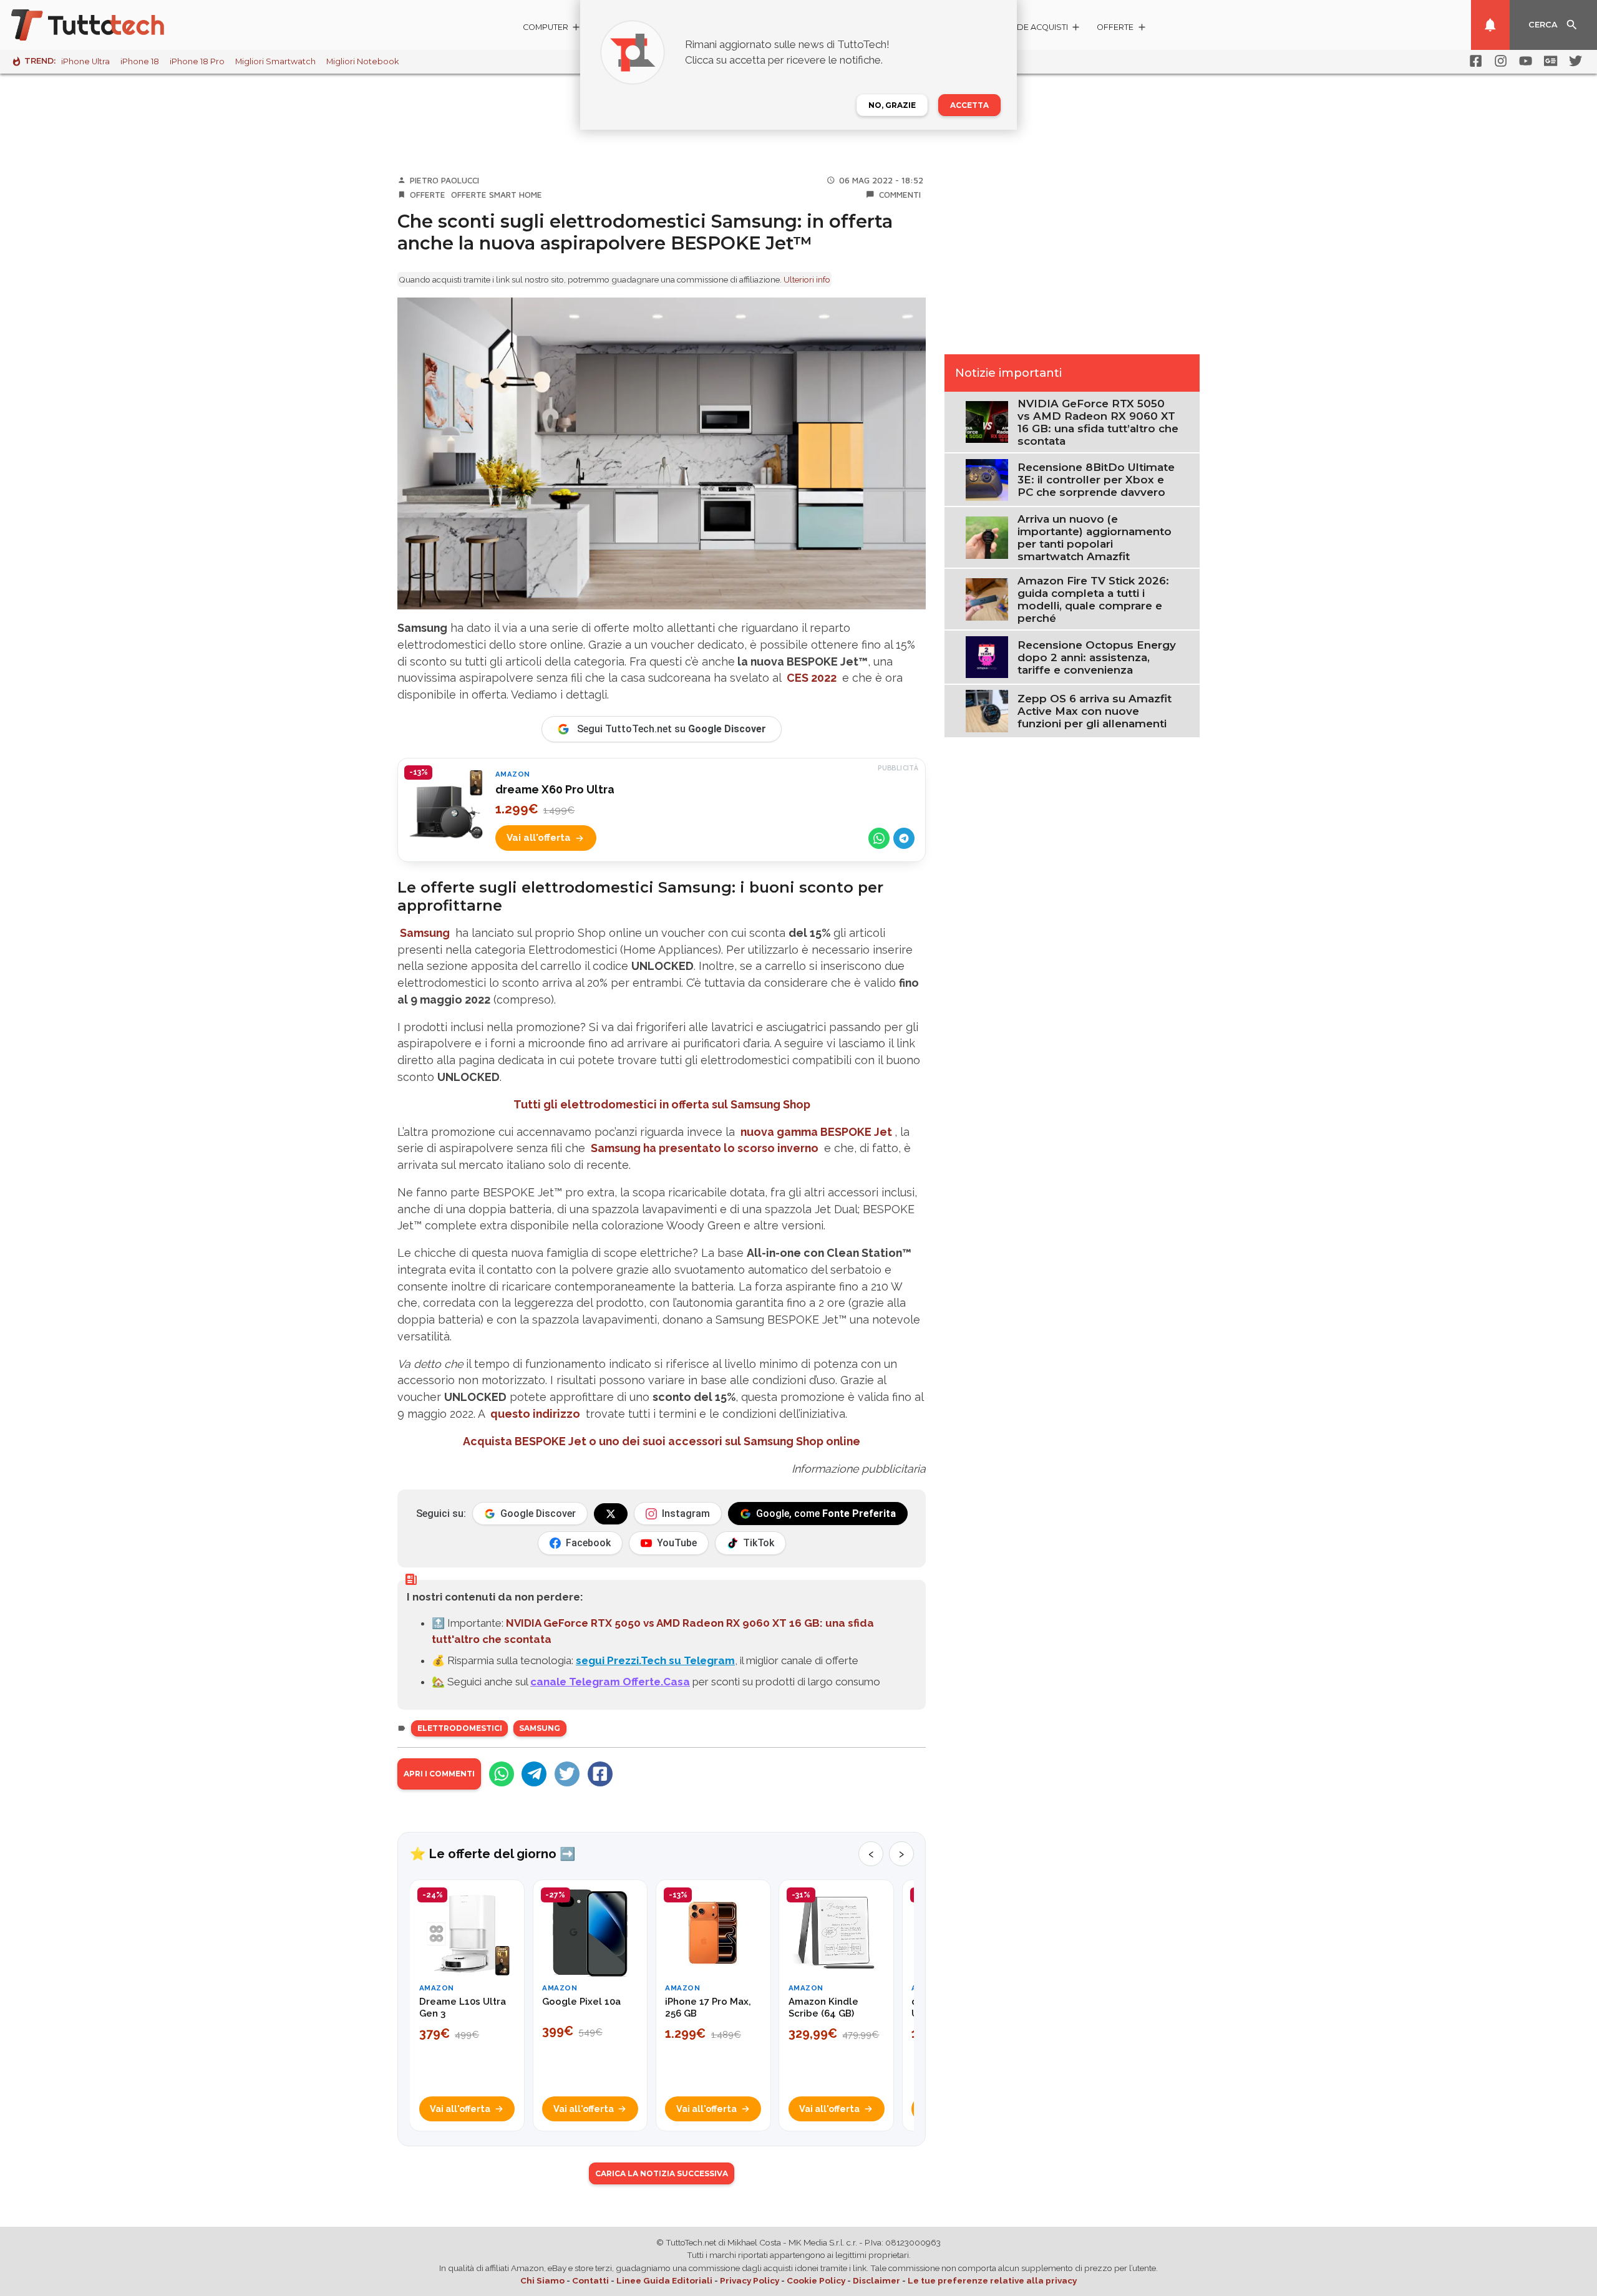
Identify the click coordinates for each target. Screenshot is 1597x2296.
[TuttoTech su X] (611, 1514)
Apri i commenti (439, 1774)
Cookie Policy (816, 2280)
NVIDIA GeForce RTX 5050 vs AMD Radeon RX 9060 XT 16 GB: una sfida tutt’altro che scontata (1098, 422)
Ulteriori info (807, 279)
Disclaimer (876, 2280)
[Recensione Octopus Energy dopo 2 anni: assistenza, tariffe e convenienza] (987, 656)
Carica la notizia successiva (662, 2173)
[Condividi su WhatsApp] (879, 838)
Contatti (590, 2280)
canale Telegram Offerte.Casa (610, 1682)
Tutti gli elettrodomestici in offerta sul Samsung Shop (662, 1104)
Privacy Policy (750, 2280)
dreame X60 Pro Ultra (555, 789)
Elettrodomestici (460, 1728)
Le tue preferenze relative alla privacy (992, 2280)
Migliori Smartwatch (275, 61)
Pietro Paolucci (444, 180)
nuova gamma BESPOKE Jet (816, 1132)
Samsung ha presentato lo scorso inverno (705, 1148)
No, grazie (892, 105)
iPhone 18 (140, 61)
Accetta (969, 105)
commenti (900, 195)
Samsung (425, 933)
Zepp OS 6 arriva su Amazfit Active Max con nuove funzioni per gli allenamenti (1095, 711)
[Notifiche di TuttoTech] (1490, 25)
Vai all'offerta (539, 838)
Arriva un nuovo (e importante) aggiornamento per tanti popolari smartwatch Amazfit (1095, 538)
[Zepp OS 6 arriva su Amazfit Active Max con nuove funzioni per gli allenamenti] (987, 710)
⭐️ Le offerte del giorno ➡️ (493, 1854)
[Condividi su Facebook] (600, 1774)
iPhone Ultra (85, 61)
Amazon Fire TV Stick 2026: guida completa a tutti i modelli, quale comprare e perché (1093, 599)
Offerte (428, 195)
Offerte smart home (497, 195)
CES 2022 (812, 678)
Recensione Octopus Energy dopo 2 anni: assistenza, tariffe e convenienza (1097, 657)
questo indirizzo (535, 1414)
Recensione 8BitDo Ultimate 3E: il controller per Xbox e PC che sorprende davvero (1096, 480)
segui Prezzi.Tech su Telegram (655, 1660)
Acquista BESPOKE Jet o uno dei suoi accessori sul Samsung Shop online (662, 1441)
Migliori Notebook (362, 61)
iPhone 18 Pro (197, 61)
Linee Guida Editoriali (664, 2280)
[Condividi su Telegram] (904, 838)
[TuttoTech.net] (105, 25)
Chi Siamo (542, 2280)
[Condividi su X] (567, 1774)
